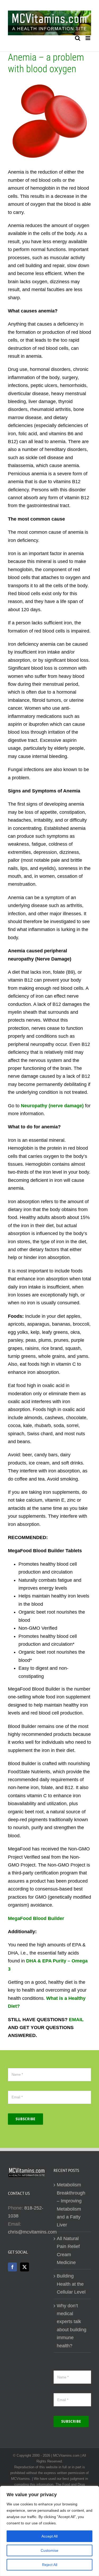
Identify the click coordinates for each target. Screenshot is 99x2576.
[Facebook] (12, 2267)
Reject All (50, 2565)
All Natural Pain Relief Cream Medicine (68, 2251)
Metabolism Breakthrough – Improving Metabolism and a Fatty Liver (71, 2205)
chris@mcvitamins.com (32, 2232)
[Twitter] (25, 2267)
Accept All (49, 2536)
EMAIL (76, 2020)
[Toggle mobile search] (78, 38)
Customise (49, 2550)
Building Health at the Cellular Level (71, 2284)
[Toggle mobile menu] (88, 38)
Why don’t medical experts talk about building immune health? (72, 2326)
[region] (49, 2531)
